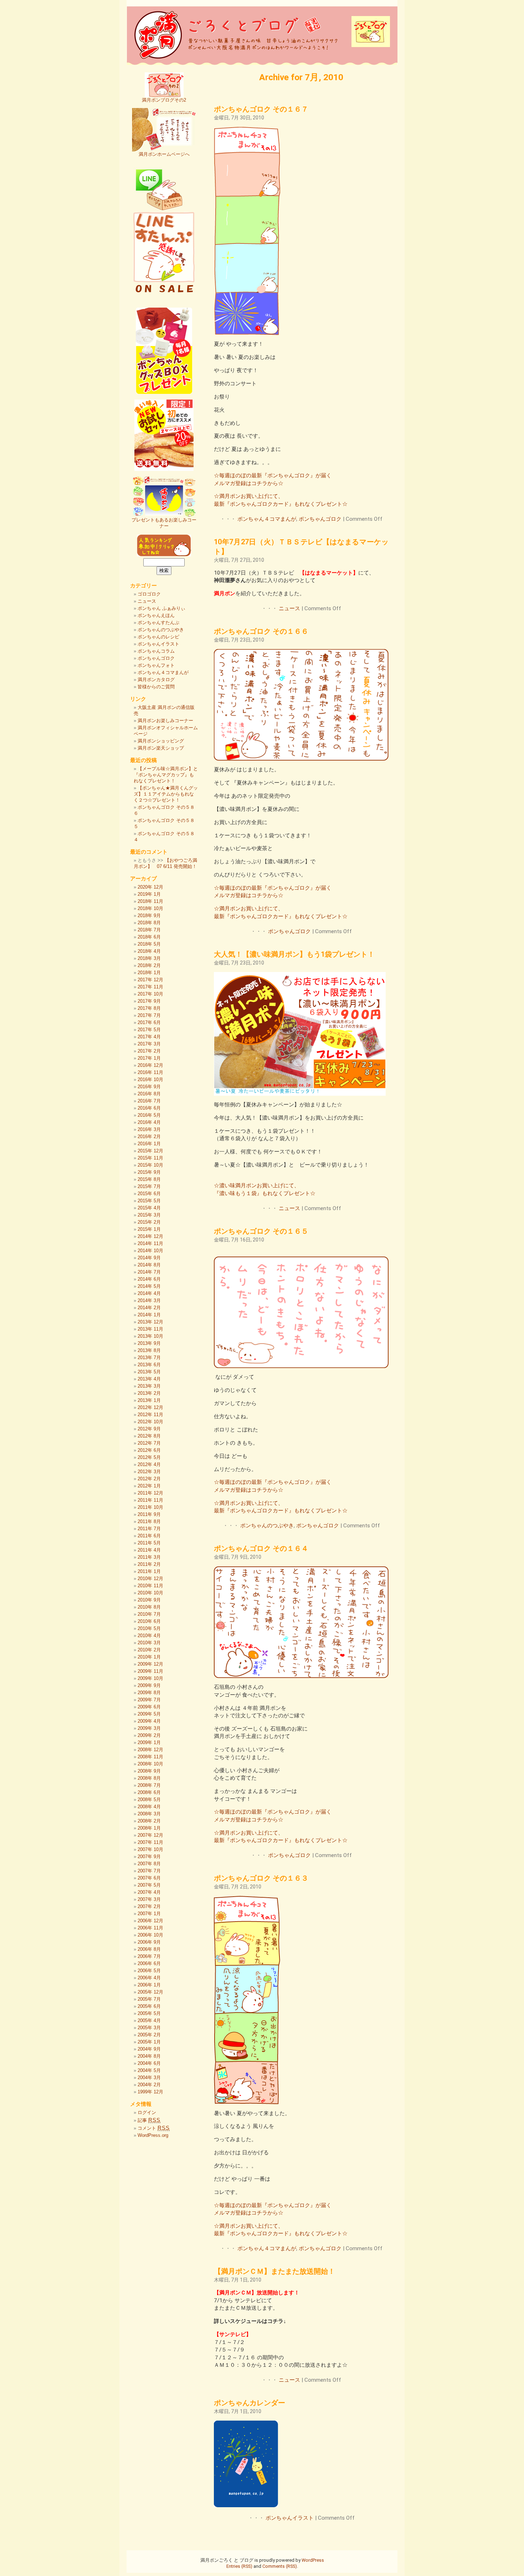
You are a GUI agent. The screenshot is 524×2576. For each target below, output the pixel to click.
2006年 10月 (150, 1935)
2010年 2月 (149, 1650)
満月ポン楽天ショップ (161, 748)
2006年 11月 (150, 1928)
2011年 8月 (149, 1521)
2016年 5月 (149, 1115)
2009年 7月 (149, 1700)
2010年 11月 (150, 1586)
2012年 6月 (149, 1450)
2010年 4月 (149, 1636)
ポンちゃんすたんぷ (158, 623)
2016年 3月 (149, 1129)
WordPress (313, 2560)
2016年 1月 (149, 1144)
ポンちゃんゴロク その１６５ (261, 1231)
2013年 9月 (149, 1343)
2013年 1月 (149, 1400)
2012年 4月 (149, 1464)
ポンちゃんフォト (156, 665)
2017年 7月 (149, 1015)
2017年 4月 (149, 1037)
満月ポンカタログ (156, 680)
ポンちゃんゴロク (320, 519)
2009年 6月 (149, 1707)
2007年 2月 (149, 1906)
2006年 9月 (149, 1942)
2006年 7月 (149, 1956)
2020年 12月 (150, 887)
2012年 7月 (149, 1443)
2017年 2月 (149, 1051)
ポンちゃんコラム (156, 651)
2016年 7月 (149, 1101)
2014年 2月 (149, 1308)
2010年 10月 (150, 1593)
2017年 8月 (149, 1008)
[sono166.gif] (301, 759)
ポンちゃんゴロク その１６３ (261, 1878)
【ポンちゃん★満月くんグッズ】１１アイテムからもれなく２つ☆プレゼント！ (166, 794)
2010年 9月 (149, 1600)
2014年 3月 (149, 1300)
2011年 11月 (150, 1500)
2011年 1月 (149, 1571)
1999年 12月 (150, 2092)
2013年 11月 (150, 1329)
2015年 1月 (149, 1229)
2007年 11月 (150, 1842)
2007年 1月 (149, 1914)
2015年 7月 (149, 1186)
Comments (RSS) (280, 2566)
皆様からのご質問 (156, 687)
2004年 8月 (149, 2056)
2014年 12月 (150, 1236)
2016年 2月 (149, 1137)
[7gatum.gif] (246, 2505)
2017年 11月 (150, 987)
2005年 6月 (149, 2006)
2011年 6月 (149, 1536)
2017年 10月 (150, 994)
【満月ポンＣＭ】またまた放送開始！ (274, 2271)
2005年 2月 (149, 2035)
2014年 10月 (150, 1251)
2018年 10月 (150, 908)
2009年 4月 (149, 1721)
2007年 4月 (149, 1892)
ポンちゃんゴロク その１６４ (261, 1548)
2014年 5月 (149, 1286)
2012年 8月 (149, 1436)
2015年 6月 (149, 1194)
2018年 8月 (149, 923)
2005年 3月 (149, 2028)
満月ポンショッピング (161, 741)
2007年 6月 (149, 1878)
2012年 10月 (150, 1422)
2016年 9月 (149, 1087)
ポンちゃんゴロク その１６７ (261, 109)
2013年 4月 (149, 1379)
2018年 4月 (149, 951)
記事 (149, 2120)
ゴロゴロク (149, 594)
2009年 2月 (149, 1735)
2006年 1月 (149, 1985)
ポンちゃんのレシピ (158, 637)
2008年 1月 (149, 1828)
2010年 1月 (149, 1657)
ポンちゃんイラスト (290, 2518)
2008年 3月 (149, 1814)
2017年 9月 (149, 1001)
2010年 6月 (149, 1621)
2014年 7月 (149, 1272)
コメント (154, 2128)
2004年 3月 (149, 2078)
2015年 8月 (149, 1179)
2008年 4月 (149, 1807)
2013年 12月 (150, 1322)
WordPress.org (153, 2135)
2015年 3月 (149, 1215)
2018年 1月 (149, 973)
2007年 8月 (149, 1864)
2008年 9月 (149, 1771)
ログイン (147, 2112)
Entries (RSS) (239, 2566)
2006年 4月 (149, 1978)
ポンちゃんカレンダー (250, 2403)
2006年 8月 (149, 1949)
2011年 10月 (150, 1507)
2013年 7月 (149, 1358)
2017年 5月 (149, 1030)
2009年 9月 (149, 1685)
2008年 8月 (149, 1778)
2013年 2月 (149, 1393)
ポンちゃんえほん (156, 615)
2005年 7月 (149, 1999)
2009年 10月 (150, 1678)
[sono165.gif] (301, 1366)
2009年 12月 (150, 1664)
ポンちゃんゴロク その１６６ (261, 631)
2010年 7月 (149, 1614)
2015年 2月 (149, 1222)
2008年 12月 (150, 1750)
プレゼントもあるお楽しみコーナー (164, 523)
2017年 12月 (150, 980)
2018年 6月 (149, 937)
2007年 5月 (149, 1885)
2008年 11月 (150, 1757)
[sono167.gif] (247, 333)
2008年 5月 (149, 1799)
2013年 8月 (149, 1350)
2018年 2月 (149, 965)
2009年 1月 (149, 1742)
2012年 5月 (149, 1457)
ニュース (289, 608)
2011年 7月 (149, 1529)
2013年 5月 (149, 1372)
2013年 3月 (149, 1386)
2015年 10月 (150, 1165)
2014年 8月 (149, 1265)
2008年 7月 (149, 1785)
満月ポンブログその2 (164, 100)
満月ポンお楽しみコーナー (165, 721)
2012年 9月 (149, 1429)
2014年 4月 (149, 1293)
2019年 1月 (149, 894)
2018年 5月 (149, 944)
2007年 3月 (149, 1899)
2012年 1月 (149, 1486)
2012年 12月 (150, 1407)
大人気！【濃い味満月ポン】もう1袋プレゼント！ (294, 954)
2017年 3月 (149, 1044)
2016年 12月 (150, 1065)
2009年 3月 (149, 1728)
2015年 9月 (149, 1172)
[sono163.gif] (247, 2102)
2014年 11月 (150, 1243)
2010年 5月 (149, 1628)
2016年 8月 (149, 1094)
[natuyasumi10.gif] (300, 1094)
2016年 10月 (150, 1079)
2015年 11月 (150, 1158)
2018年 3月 (149, 958)
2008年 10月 (150, 1764)
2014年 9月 (149, 1258)
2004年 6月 (149, 2063)
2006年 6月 (149, 1963)
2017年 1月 (149, 1058)
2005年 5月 (149, 2013)
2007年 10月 (150, 1849)
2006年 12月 (150, 1921)
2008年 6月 (149, 1792)
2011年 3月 (149, 1557)
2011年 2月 (149, 1564)
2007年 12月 (150, 1835)
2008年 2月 (149, 1821)
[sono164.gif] (301, 1676)
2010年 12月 (150, 1578)
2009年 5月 (149, 1714)
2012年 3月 (149, 1472)
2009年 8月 (149, 1693)
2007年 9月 (149, 1857)
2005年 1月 (149, 2042)
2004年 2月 (149, 2085)
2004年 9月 (149, 2049)
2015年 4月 (149, 1208)
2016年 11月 (150, 1072)
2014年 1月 (149, 1315)
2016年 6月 (149, 1108)
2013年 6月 (149, 1365)
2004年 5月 (149, 2070)
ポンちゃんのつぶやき (267, 1526)
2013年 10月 (150, 1336)
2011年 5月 (149, 1543)
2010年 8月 (149, 1607)
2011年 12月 (150, 1493)
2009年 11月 (150, 1671)
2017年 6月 (149, 1022)
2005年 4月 (149, 2020)
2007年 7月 (149, 1871)
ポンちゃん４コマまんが (267, 519)
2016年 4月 (149, 1122)
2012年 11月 (150, 1415)
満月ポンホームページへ (164, 154)
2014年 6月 (149, 1279)
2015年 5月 (149, 1201)
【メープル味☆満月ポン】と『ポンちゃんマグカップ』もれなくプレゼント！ (166, 775)
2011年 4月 (149, 1550)
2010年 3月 (149, 1643)
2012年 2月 (149, 1479)
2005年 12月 (150, 1992)
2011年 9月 (149, 1514)
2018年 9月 (149, 916)
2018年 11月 (150, 901)
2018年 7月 (149, 930)
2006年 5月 (149, 1971)
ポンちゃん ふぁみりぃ (161, 608)
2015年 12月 (150, 1151)
